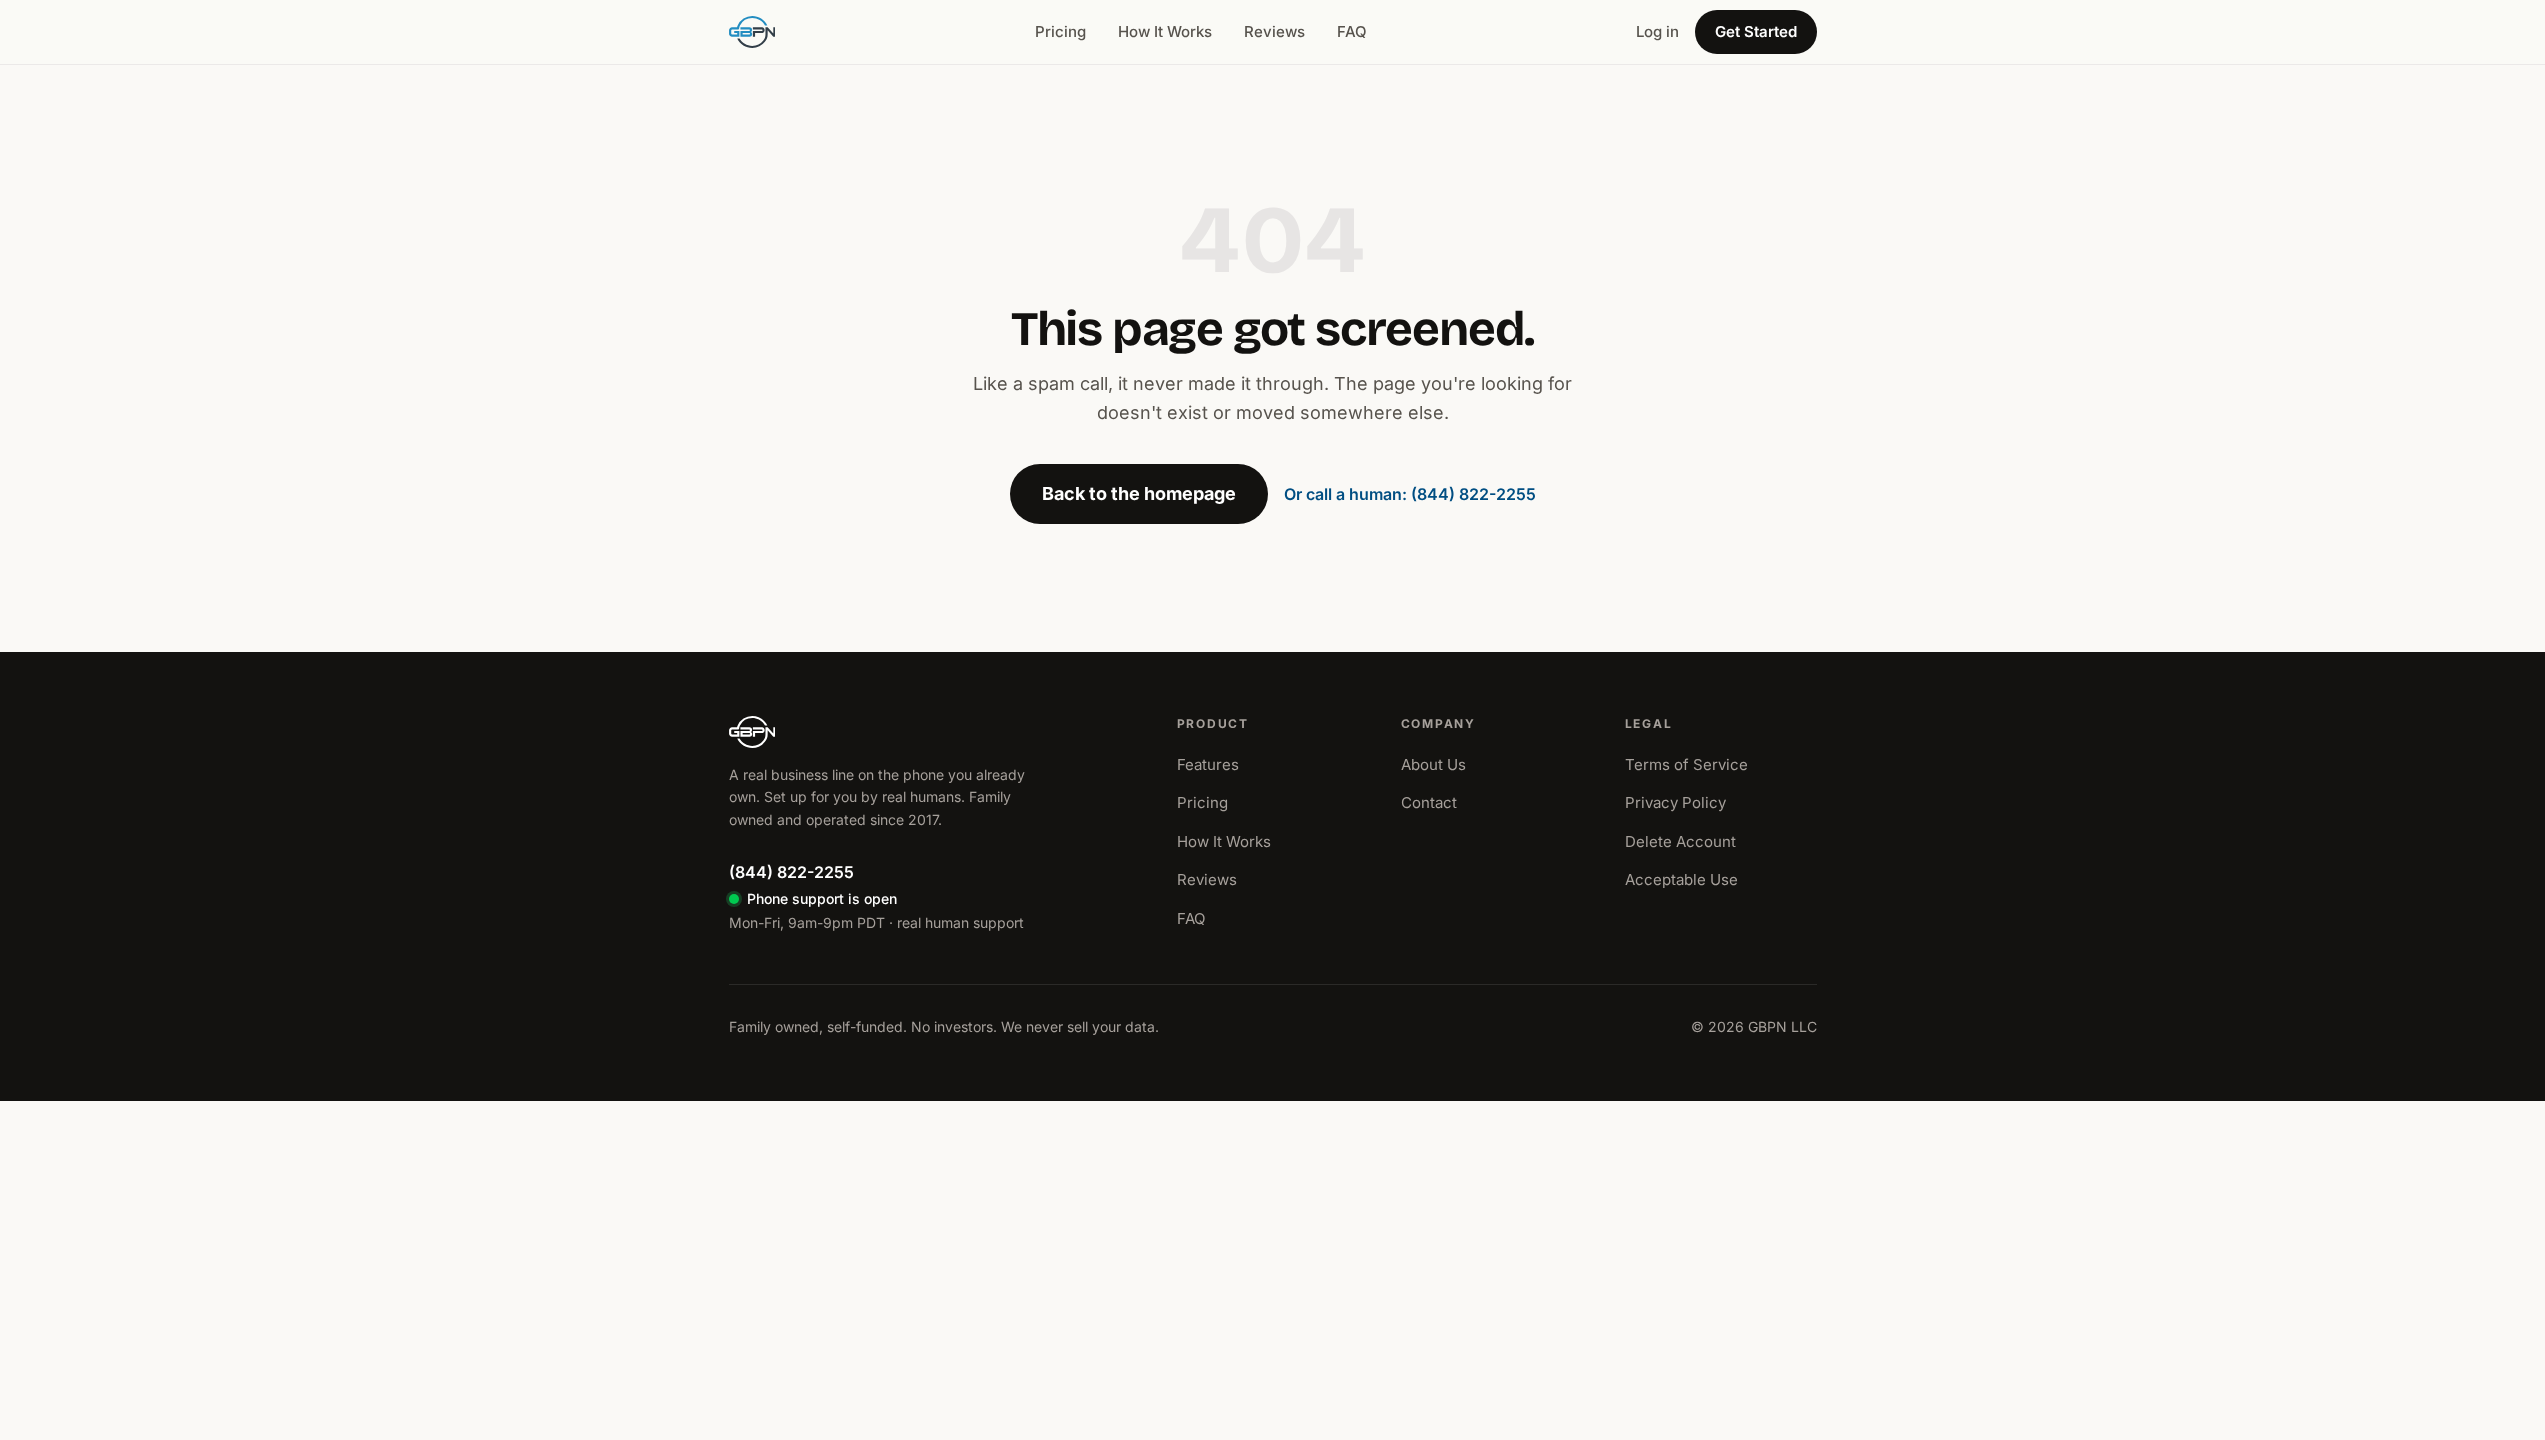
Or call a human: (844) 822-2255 (1410, 494)
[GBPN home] (752, 32)
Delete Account (1680, 841)
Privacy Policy (1675, 802)
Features (1208, 764)
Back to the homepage (1139, 493)
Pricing (1060, 31)
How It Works (1165, 31)
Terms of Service (1686, 764)
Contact (1429, 802)
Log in (1657, 31)
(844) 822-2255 (791, 872)
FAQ (1352, 31)
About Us (1433, 764)
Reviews (1274, 31)
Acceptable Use (1681, 879)
